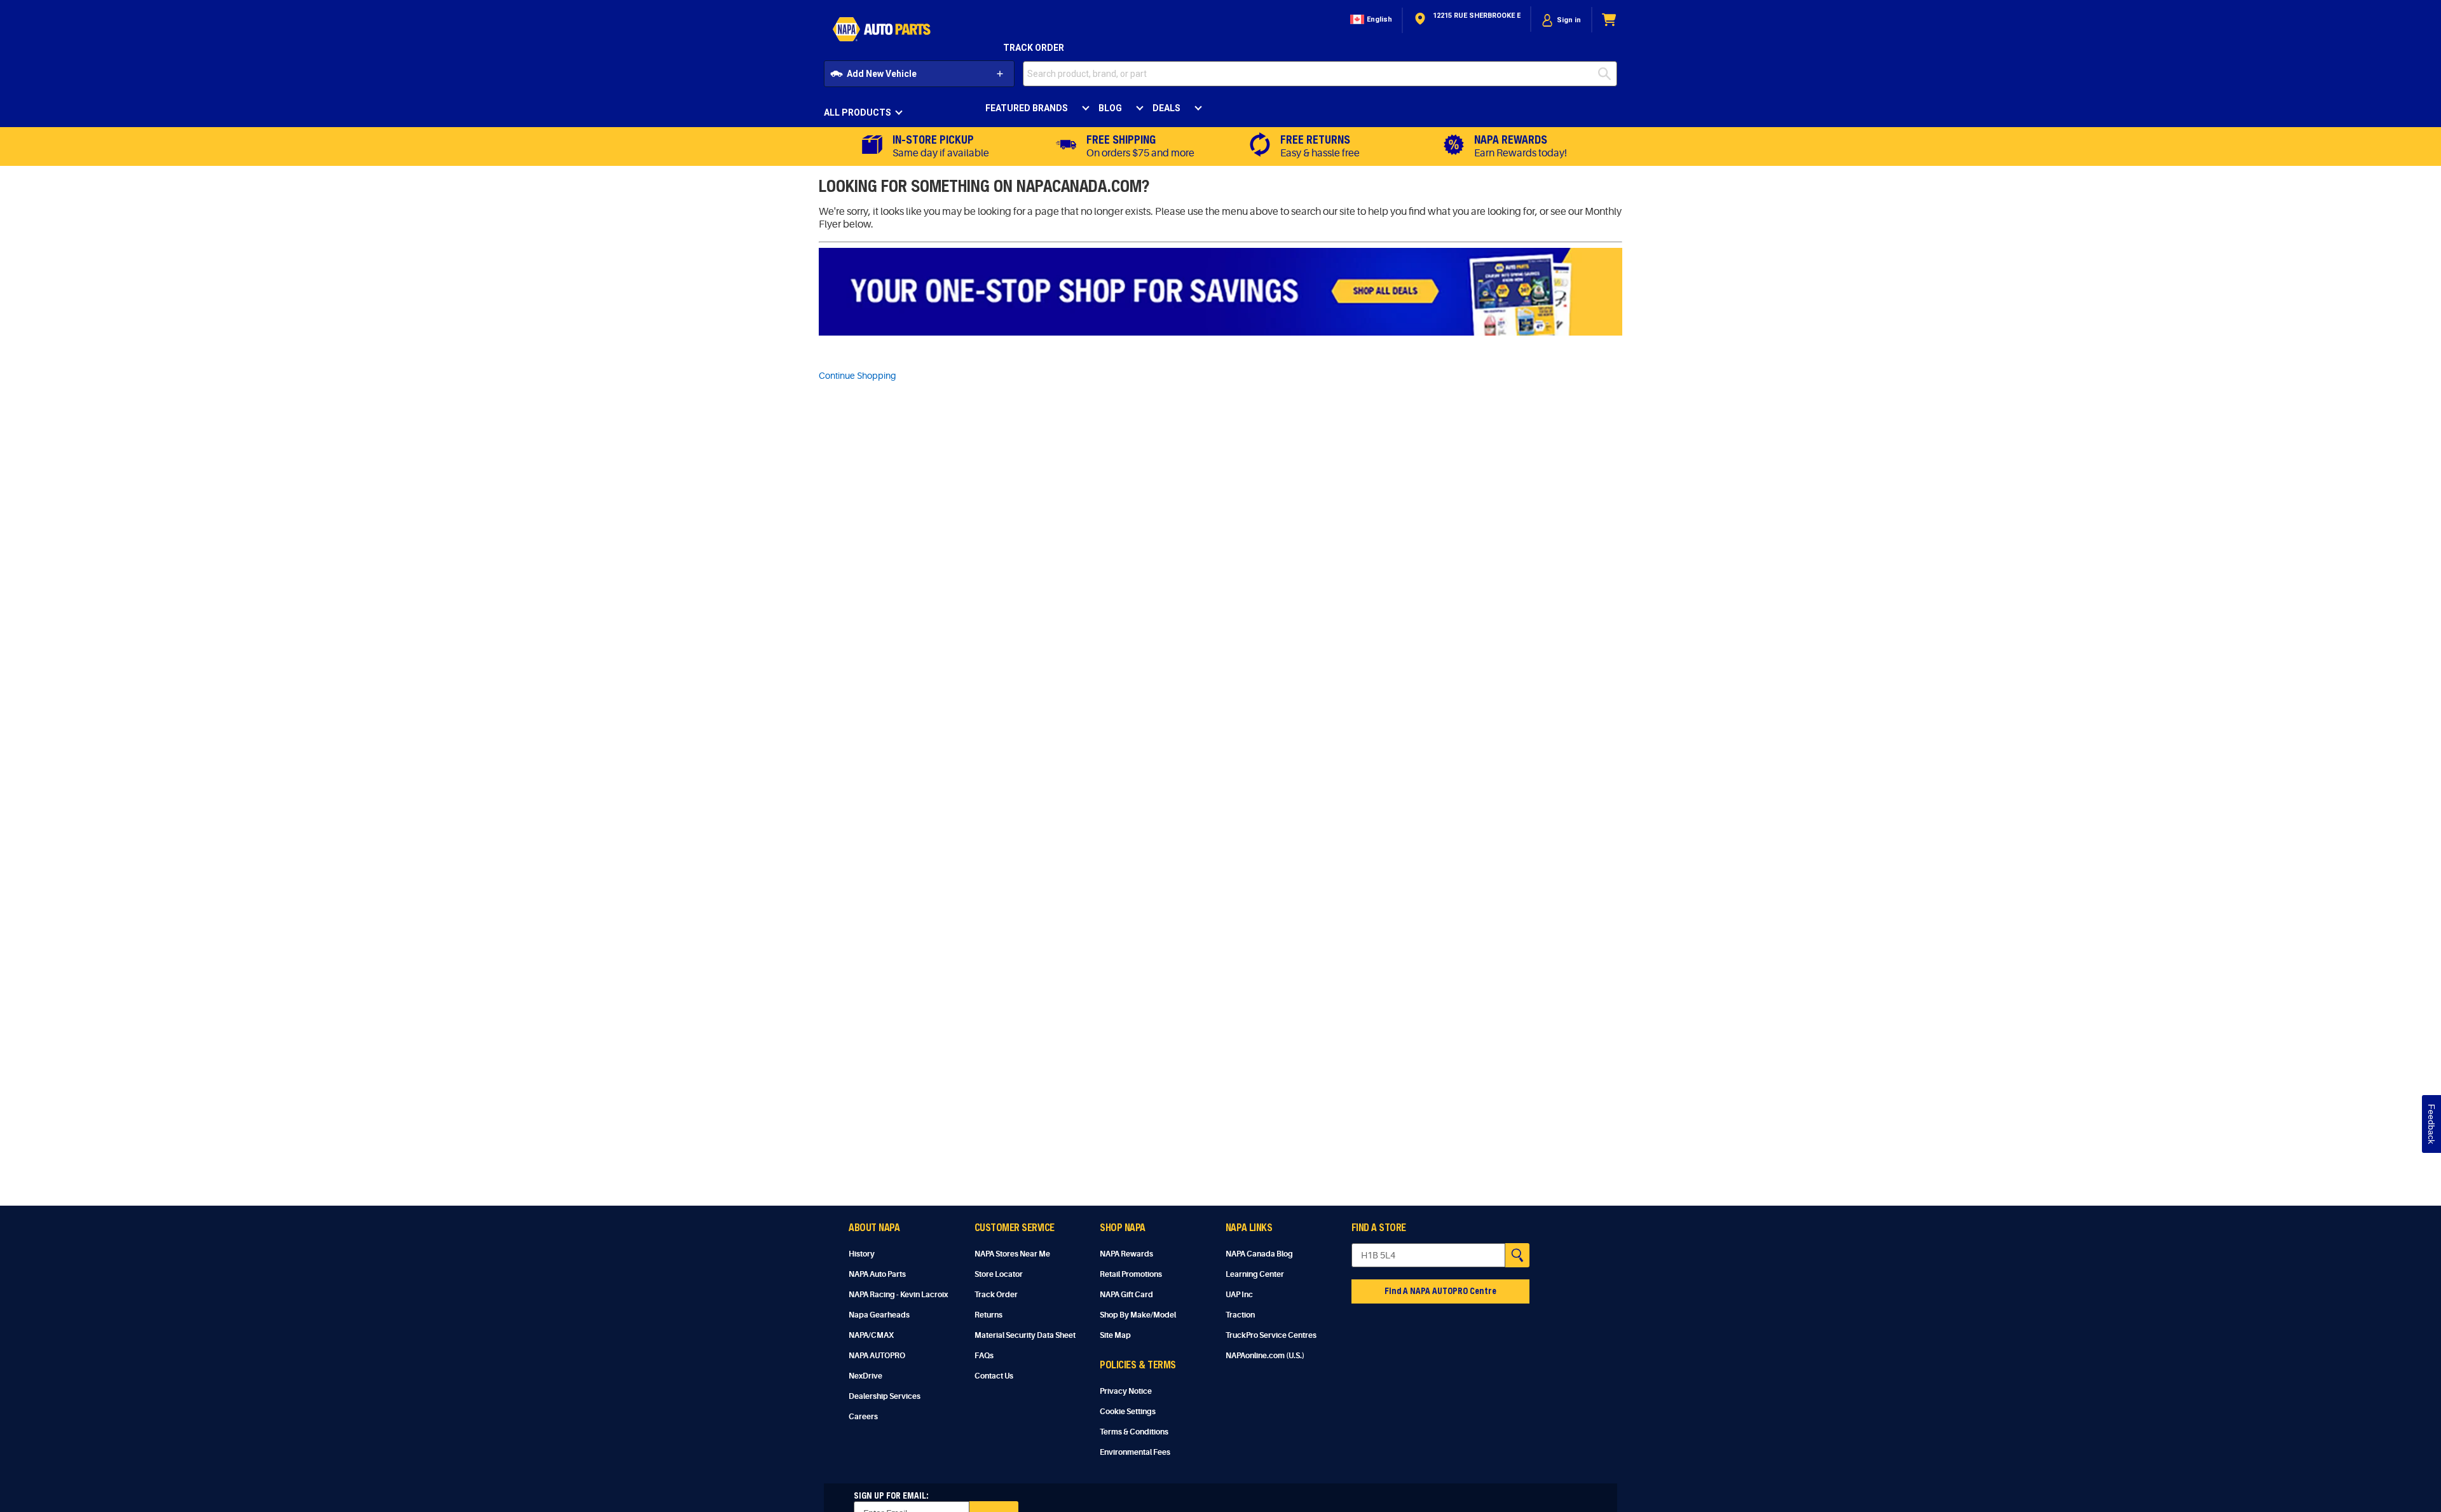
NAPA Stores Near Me (1012, 1254)
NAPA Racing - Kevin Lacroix (898, 1295)
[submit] (1608, 74)
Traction (1240, 1315)
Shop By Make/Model (1138, 1315)
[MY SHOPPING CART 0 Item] (1610, 20)
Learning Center (1255, 1274)
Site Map (1115, 1335)
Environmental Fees (1135, 1452)
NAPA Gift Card (1126, 1295)
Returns (988, 1315)
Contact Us (994, 1376)
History (862, 1254)
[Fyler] (1220, 292)
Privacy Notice (1126, 1391)
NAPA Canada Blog (1259, 1254)
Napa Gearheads (879, 1315)
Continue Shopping (858, 376)
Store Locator (999, 1274)
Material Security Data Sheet (1025, 1335)
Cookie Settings (1128, 1412)
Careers (863, 1417)
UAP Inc (1239, 1295)
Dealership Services (885, 1396)
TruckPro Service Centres (1271, 1335)
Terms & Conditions (1134, 1432)
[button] (1370, 20)
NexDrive (865, 1376)
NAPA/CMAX (871, 1335)
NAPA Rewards (1126, 1254)
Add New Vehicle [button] (882, 74)
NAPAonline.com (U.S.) (1265, 1356)
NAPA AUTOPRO (877, 1356)
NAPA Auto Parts (877, 1274)
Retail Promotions (1131, 1274)
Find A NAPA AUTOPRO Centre (1440, 1291)
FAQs (984, 1356)
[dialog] (1561, 20)
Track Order (1034, 48)
